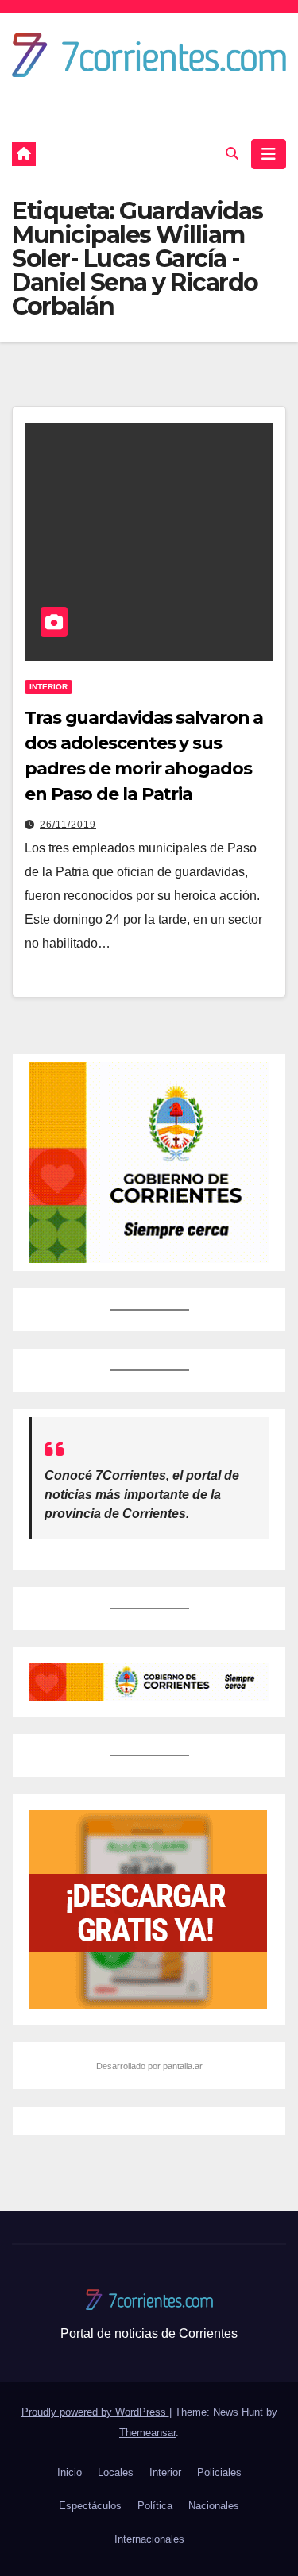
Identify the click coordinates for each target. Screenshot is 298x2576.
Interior (48, 687)
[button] (232, 154)
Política (155, 2506)
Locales (116, 2472)
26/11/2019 (68, 825)
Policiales (219, 2472)
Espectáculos (90, 2506)
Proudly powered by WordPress (95, 2412)
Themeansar (147, 2433)
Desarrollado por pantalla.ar (149, 2066)
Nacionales (214, 2506)
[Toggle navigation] (269, 154)
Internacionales (149, 2539)
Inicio (70, 2472)
